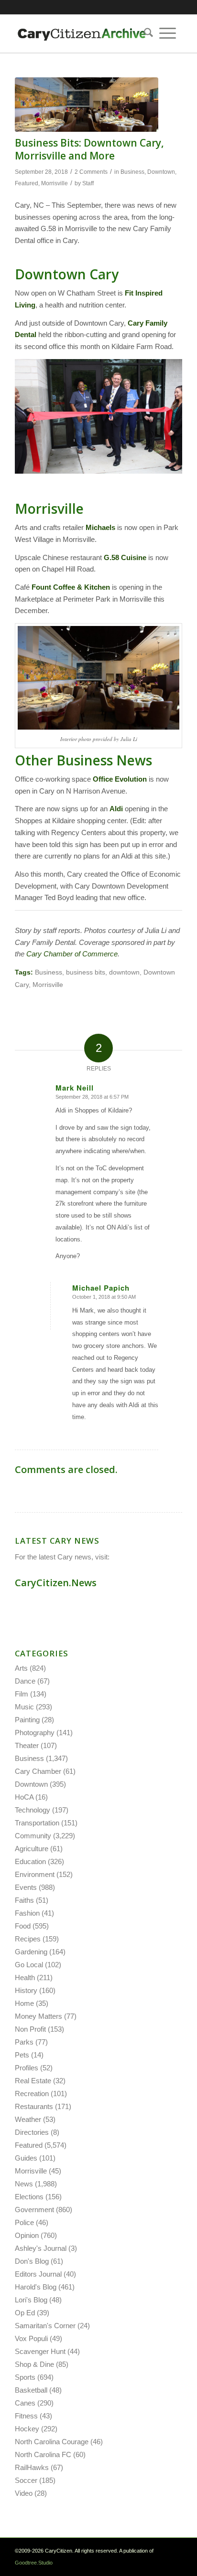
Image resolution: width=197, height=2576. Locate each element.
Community (33, 1836)
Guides (26, 2158)
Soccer (26, 2480)
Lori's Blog (31, 2300)
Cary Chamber (38, 1771)
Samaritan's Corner (45, 2326)
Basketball (31, 2390)
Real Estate (33, 2081)
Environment (35, 1874)
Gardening (31, 1952)
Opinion (27, 2235)
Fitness (26, 2416)
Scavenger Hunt (40, 2351)
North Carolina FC (43, 2454)
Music (24, 1707)
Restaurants (34, 2106)
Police (24, 2222)
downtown (124, 972)
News (24, 2184)
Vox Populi (31, 2338)
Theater (27, 1745)
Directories (32, 2132)
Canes (25, 2403)
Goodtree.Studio (34, 2563)
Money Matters (38, 2016)
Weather (28, 2119)
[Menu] (168, 33)
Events (26, 1887)
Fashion (27, 1913)
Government (34, 2210)
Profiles (27, 2068)
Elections (29, 2197)
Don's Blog (32, 2261)
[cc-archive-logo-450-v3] (82, 33)
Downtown (161, 172)
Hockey (27, 2429)
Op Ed (25, 2313)
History (26, 1990)
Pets (22, 2055)
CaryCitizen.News (56, 1583)
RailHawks (32, 2467)
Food (23, 1926)
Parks (24, 2042)
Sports (25, 2377)
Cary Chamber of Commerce (72, 954)
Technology (33, 1810)
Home (24, 2003)
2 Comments (91, 172)
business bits (86, 972)
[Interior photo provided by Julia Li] (87, 105)
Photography (35, 1733)
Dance (25, 1681)
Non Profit (30, 2029)
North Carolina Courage (52, 2442)
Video (24, 2493)
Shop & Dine (34, 2364)
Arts (21, 1668)
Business (132, 172)
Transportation (37, 1823)
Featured (27, 183)
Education (30, 1861)
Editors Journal (38, 2274)
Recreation (32, 2094)
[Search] (145, 33)
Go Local (29, 1965)
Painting (27, 1720)
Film (22, 1694)
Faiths (24, 1900)
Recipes (28, 1939)
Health (25, 1977)
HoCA (24, 1797)
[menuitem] (145, 33)
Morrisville (55, 183)
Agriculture (32, 1849)
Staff (88, 183)
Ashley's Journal (41, 2248)
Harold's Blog (36, 2287)
